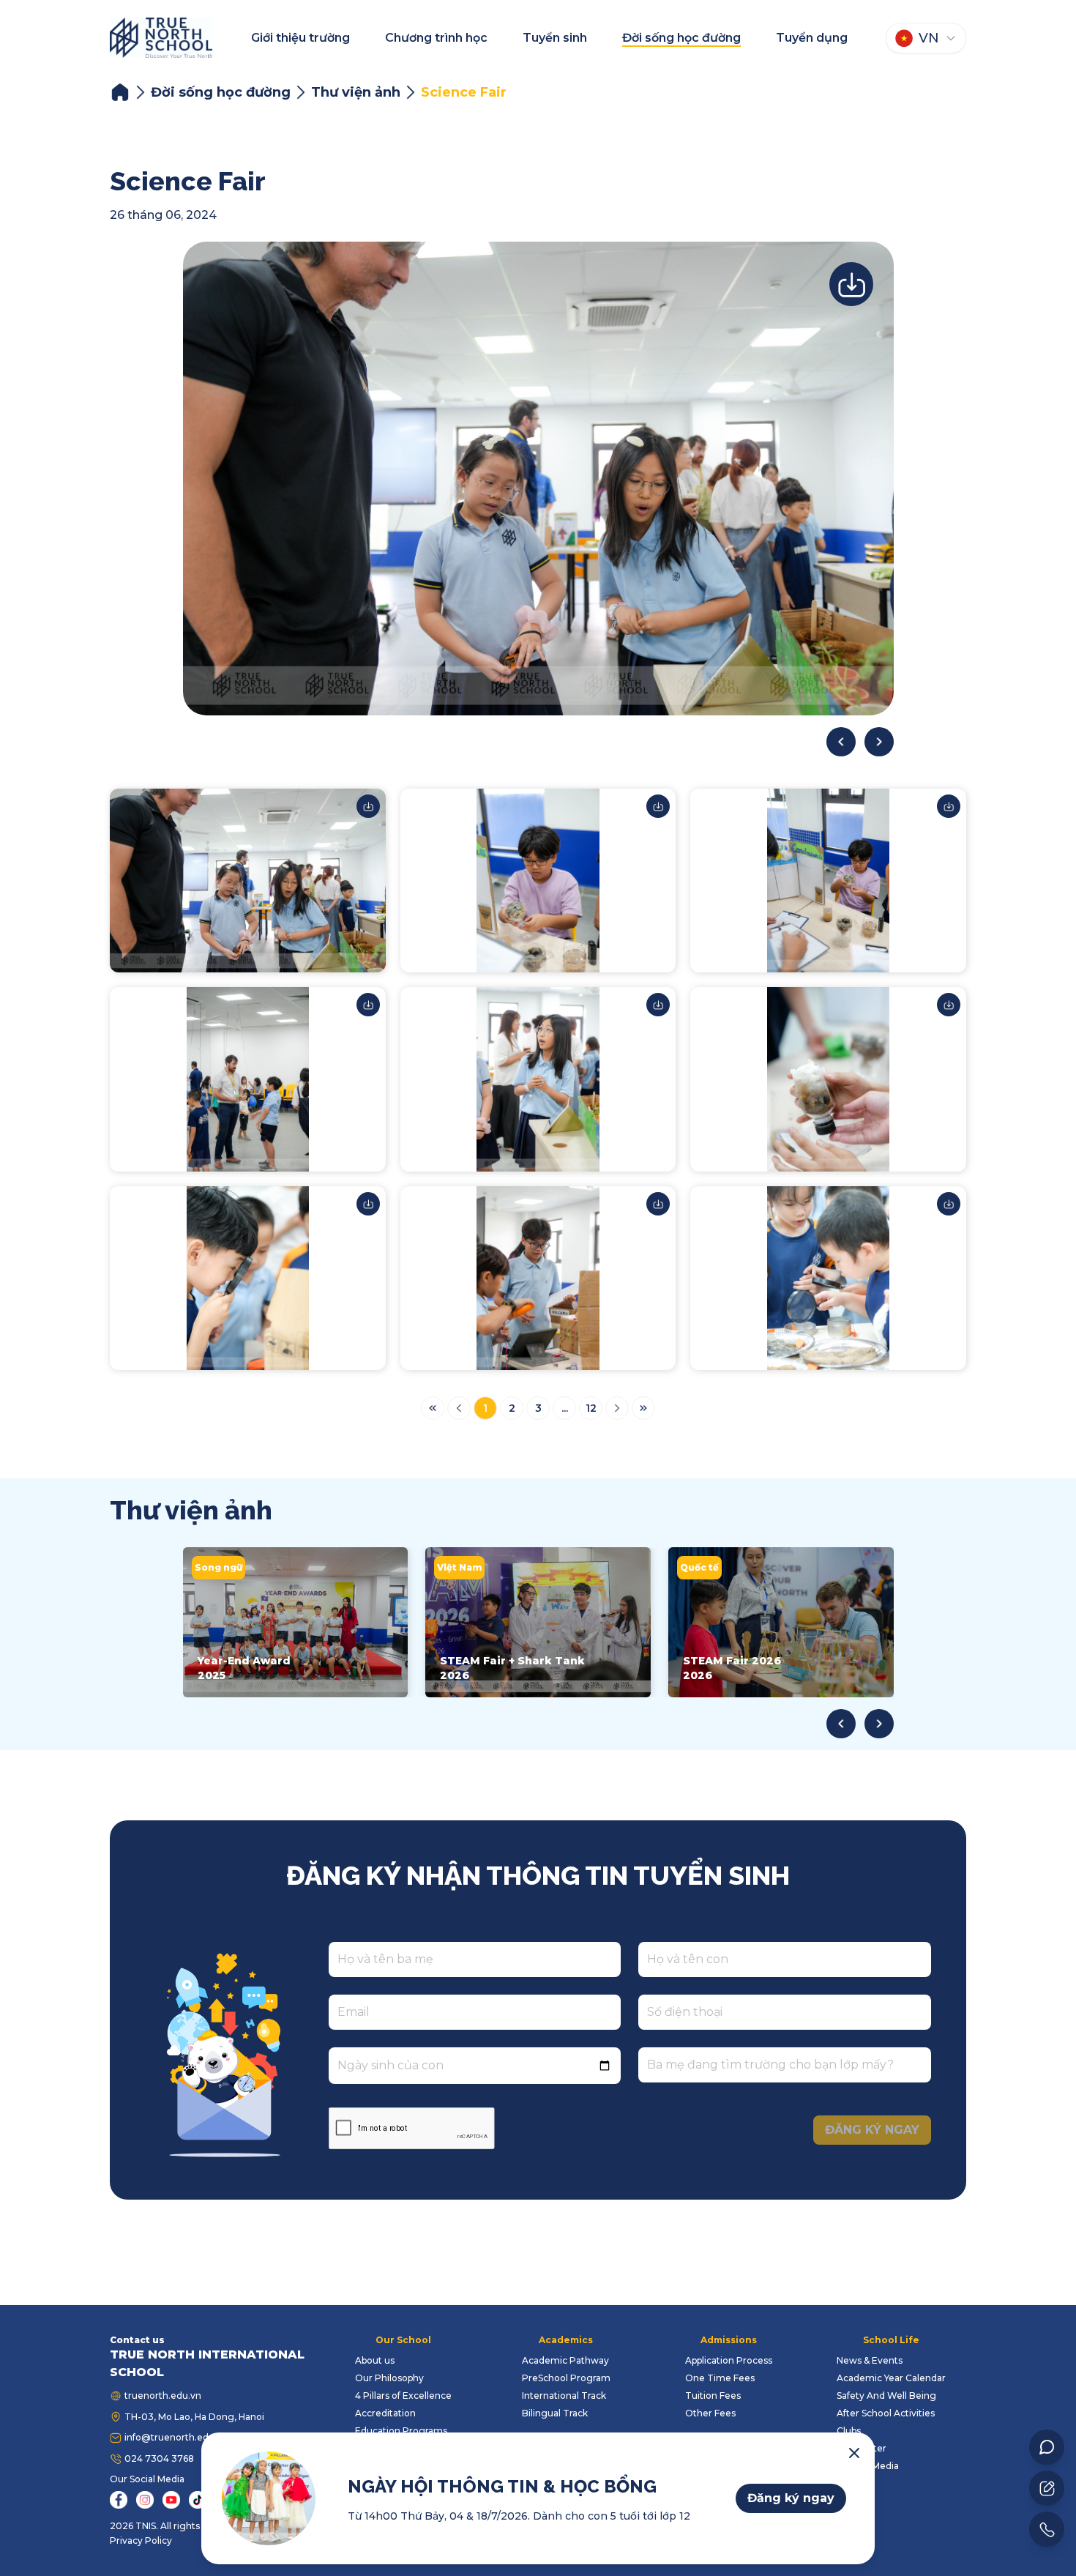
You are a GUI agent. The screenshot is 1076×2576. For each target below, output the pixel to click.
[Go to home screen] (161, 38)
